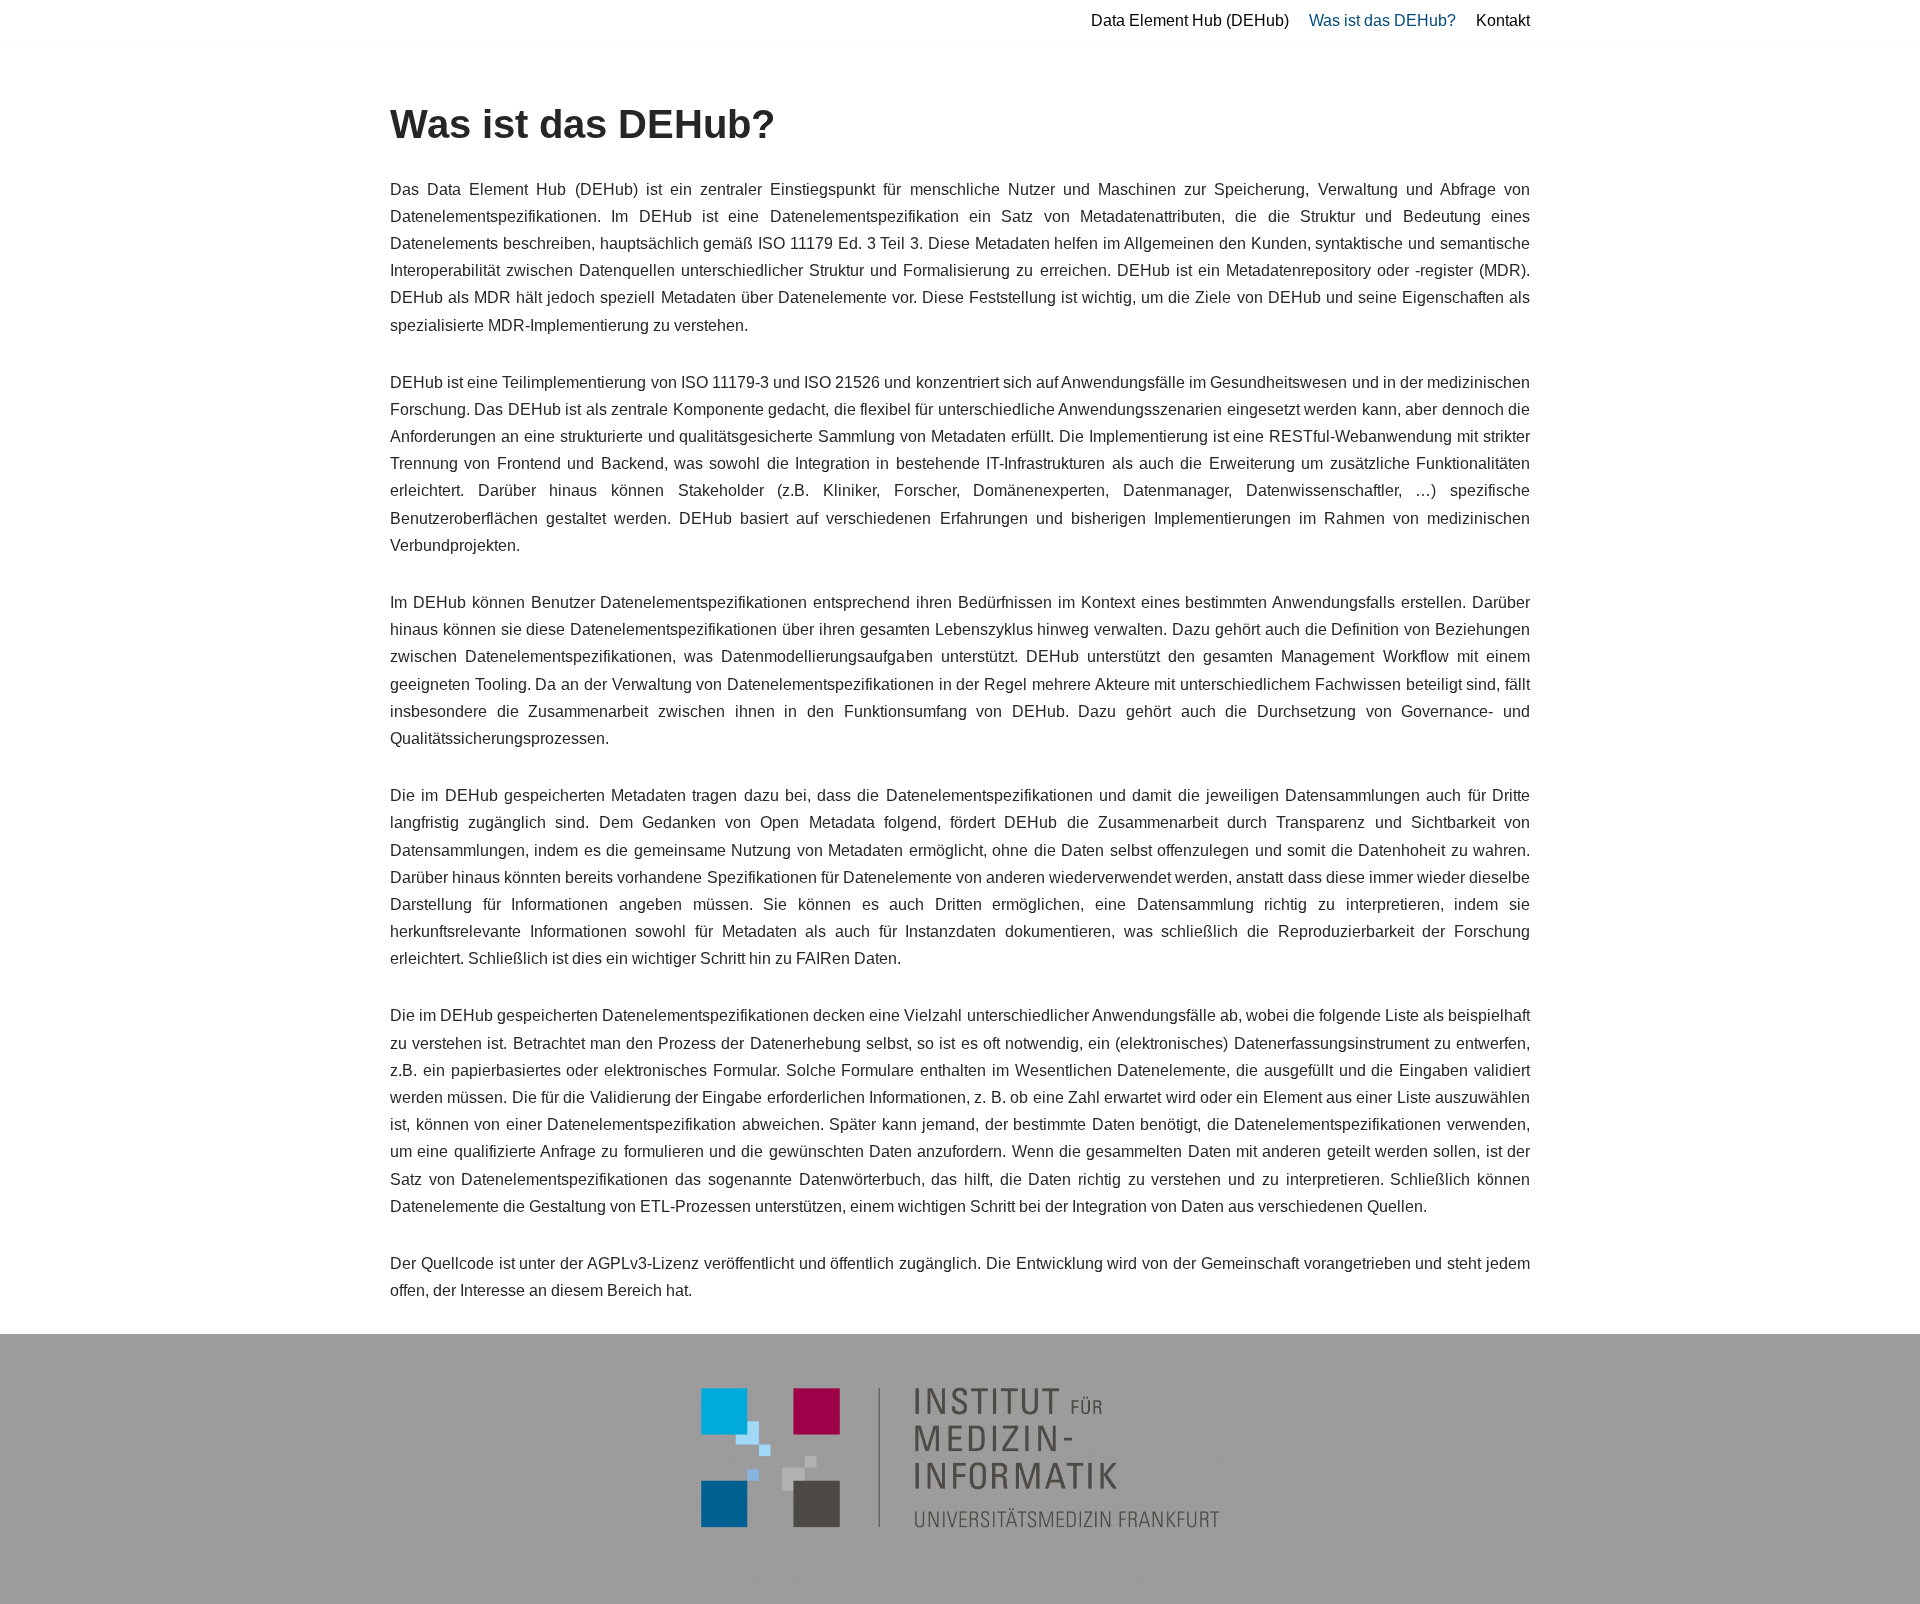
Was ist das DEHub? (1382, 20)
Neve (34, 1359)
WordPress (215, 1359)
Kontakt (1503, 20)
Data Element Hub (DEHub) (1190, 20)
